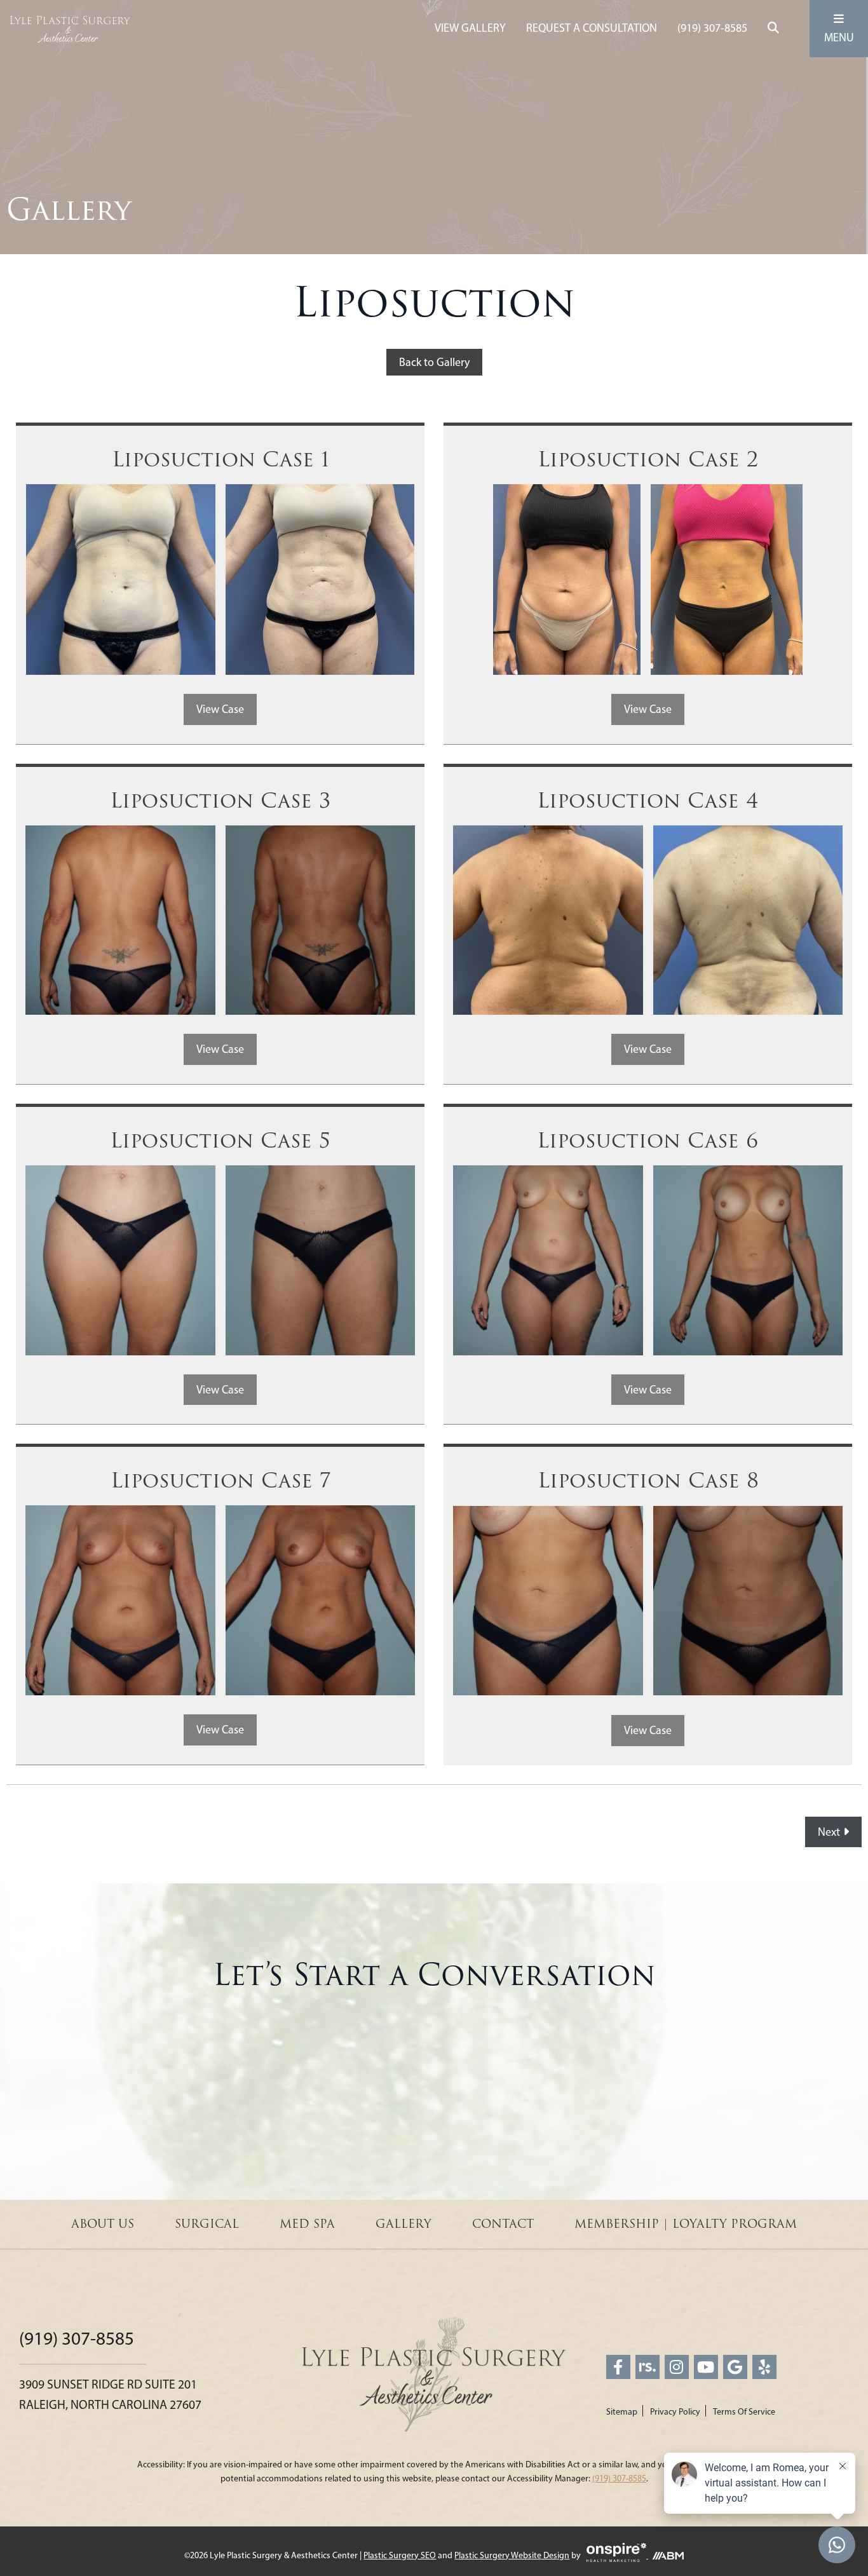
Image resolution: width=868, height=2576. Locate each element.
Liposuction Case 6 (648, 1141)
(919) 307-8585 (712, 28)
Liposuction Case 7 (220, 1481)
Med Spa (307, 2224)
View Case (220, 709)
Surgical (207, 2224)
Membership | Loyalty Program (686, 2224)
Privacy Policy (675, 2412)
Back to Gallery (434, 362)
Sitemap (622, 2412)
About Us (103, 2224)
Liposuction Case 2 (648, 460)
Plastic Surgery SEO (400, 2555)
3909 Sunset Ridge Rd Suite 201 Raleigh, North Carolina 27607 (110, 2394)
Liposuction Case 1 (220, 460)
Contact (503, 2224)
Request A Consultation (592, 28)
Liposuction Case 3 (220, 801)
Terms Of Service (744, 2412)
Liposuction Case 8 (648, 1481)
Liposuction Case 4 (648, 801)
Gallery (403, 2224)
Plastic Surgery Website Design (512, 2555)
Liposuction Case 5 (220, 1141)
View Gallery (470, 28)
